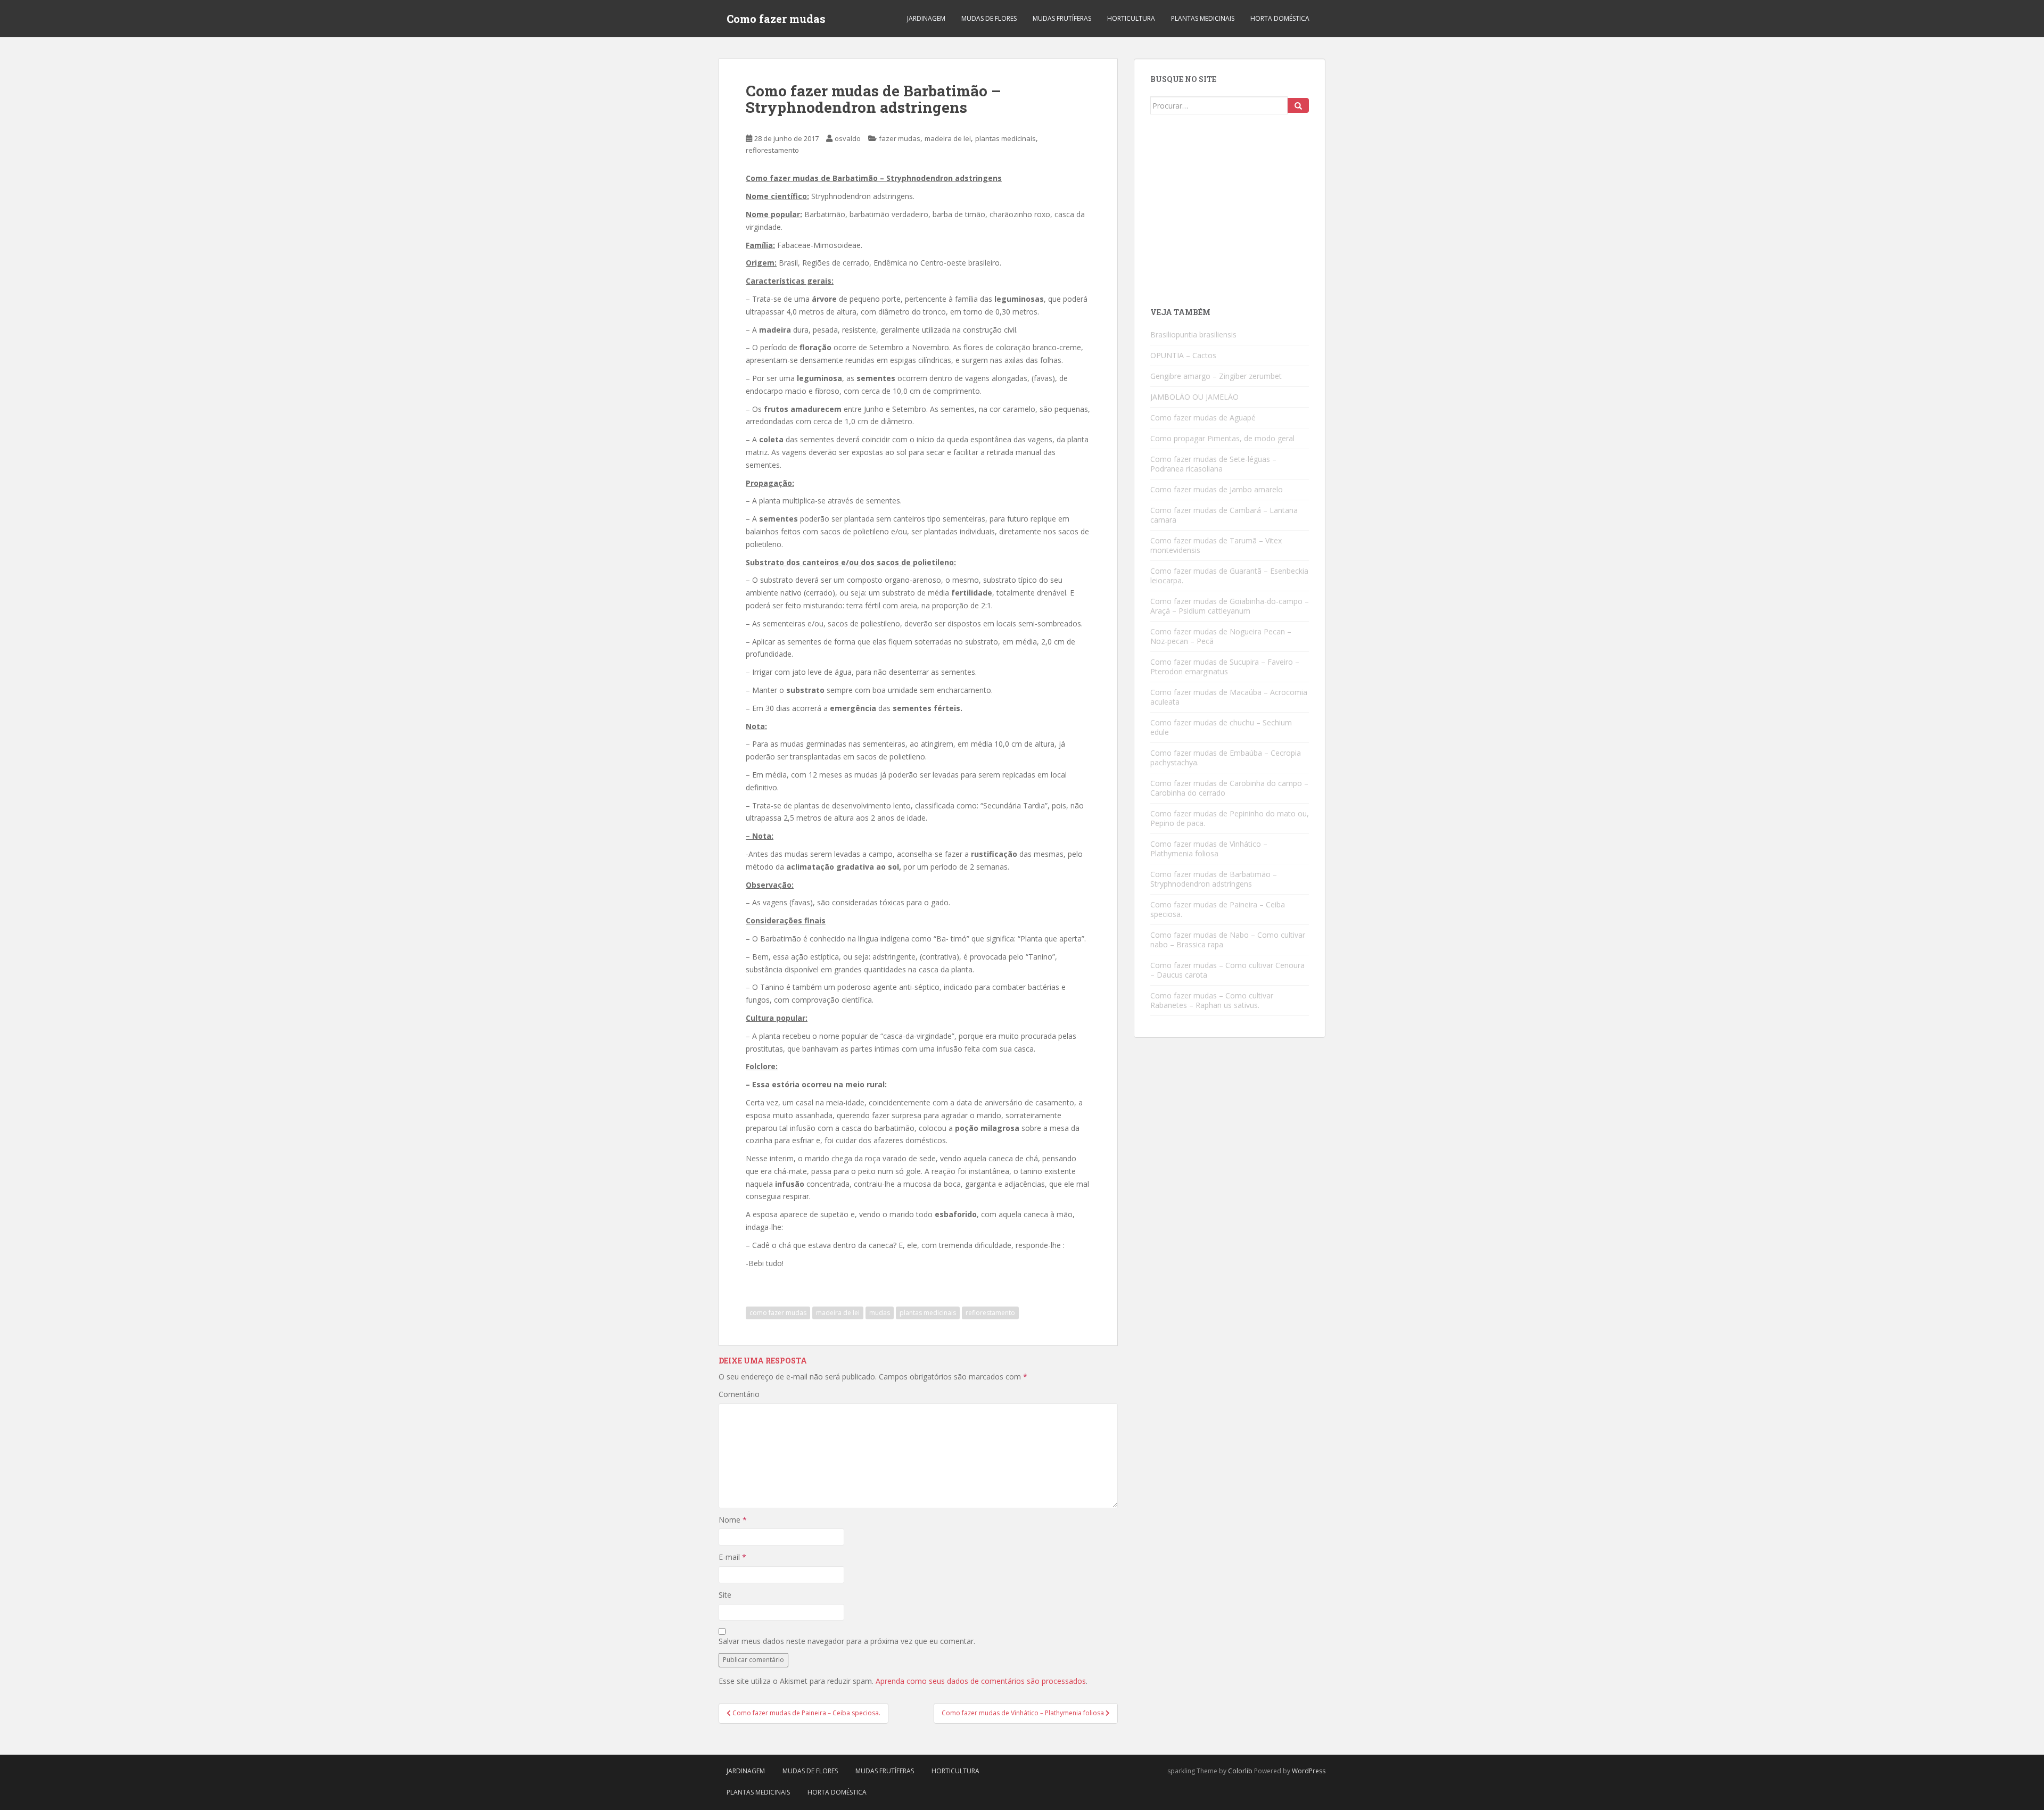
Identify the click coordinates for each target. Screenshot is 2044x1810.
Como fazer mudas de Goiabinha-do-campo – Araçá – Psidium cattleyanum (1230, 606)
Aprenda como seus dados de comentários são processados (981, 1681)
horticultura (1131, 18)
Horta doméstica (1280, 18)
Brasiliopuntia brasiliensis (1193, 334)
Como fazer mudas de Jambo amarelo (1217, 489)
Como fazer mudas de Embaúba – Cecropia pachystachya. (1226, 758)
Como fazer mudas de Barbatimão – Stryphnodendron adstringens (1214, 879)
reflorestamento (772, 150)
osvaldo (848, 138)
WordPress (1309, 1771)
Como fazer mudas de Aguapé (1203, 418)
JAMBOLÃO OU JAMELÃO (1194, 397)
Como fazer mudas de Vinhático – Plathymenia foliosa (1209, 849)
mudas (880, 1313)
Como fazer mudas (776, 19)
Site (725, 1595)
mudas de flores (989, 18)
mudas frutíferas (1062, 18)
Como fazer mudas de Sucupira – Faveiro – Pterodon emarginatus (1225, 667)
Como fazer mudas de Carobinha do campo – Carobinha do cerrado (1229, 788)
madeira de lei (948, 138)
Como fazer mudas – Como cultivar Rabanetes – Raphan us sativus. (1212, 1000)
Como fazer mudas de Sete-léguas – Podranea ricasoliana (1213, 464)
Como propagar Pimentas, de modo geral (1222, 438)
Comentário (739, 1394)
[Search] (1298, 105)
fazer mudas (900, 138)
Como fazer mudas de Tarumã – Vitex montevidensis (1216, 545)
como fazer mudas (778, 1313)
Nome (733, 1520)
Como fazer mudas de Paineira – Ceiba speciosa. (1218, 909)
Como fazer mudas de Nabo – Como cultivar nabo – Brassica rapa (1228, 940)
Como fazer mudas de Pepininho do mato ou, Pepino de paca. (1230, 818)
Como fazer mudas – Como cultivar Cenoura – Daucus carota (1227, 970)
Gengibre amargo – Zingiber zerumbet (1216, 376)
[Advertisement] (1230, 215)
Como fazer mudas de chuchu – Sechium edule (1221, 727)
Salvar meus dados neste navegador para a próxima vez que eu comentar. (847, 1641)
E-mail (732, 1557)
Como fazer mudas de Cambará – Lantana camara (1224, 515)
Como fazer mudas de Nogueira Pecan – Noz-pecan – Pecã (1221, 636)
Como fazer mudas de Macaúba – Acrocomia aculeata (1229, 697)
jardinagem (926, 18)
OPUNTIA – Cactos (1183, 355)
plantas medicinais (1203, 18)
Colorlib (1240, 1771)
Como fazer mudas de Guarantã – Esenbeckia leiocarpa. (1229, 576)
